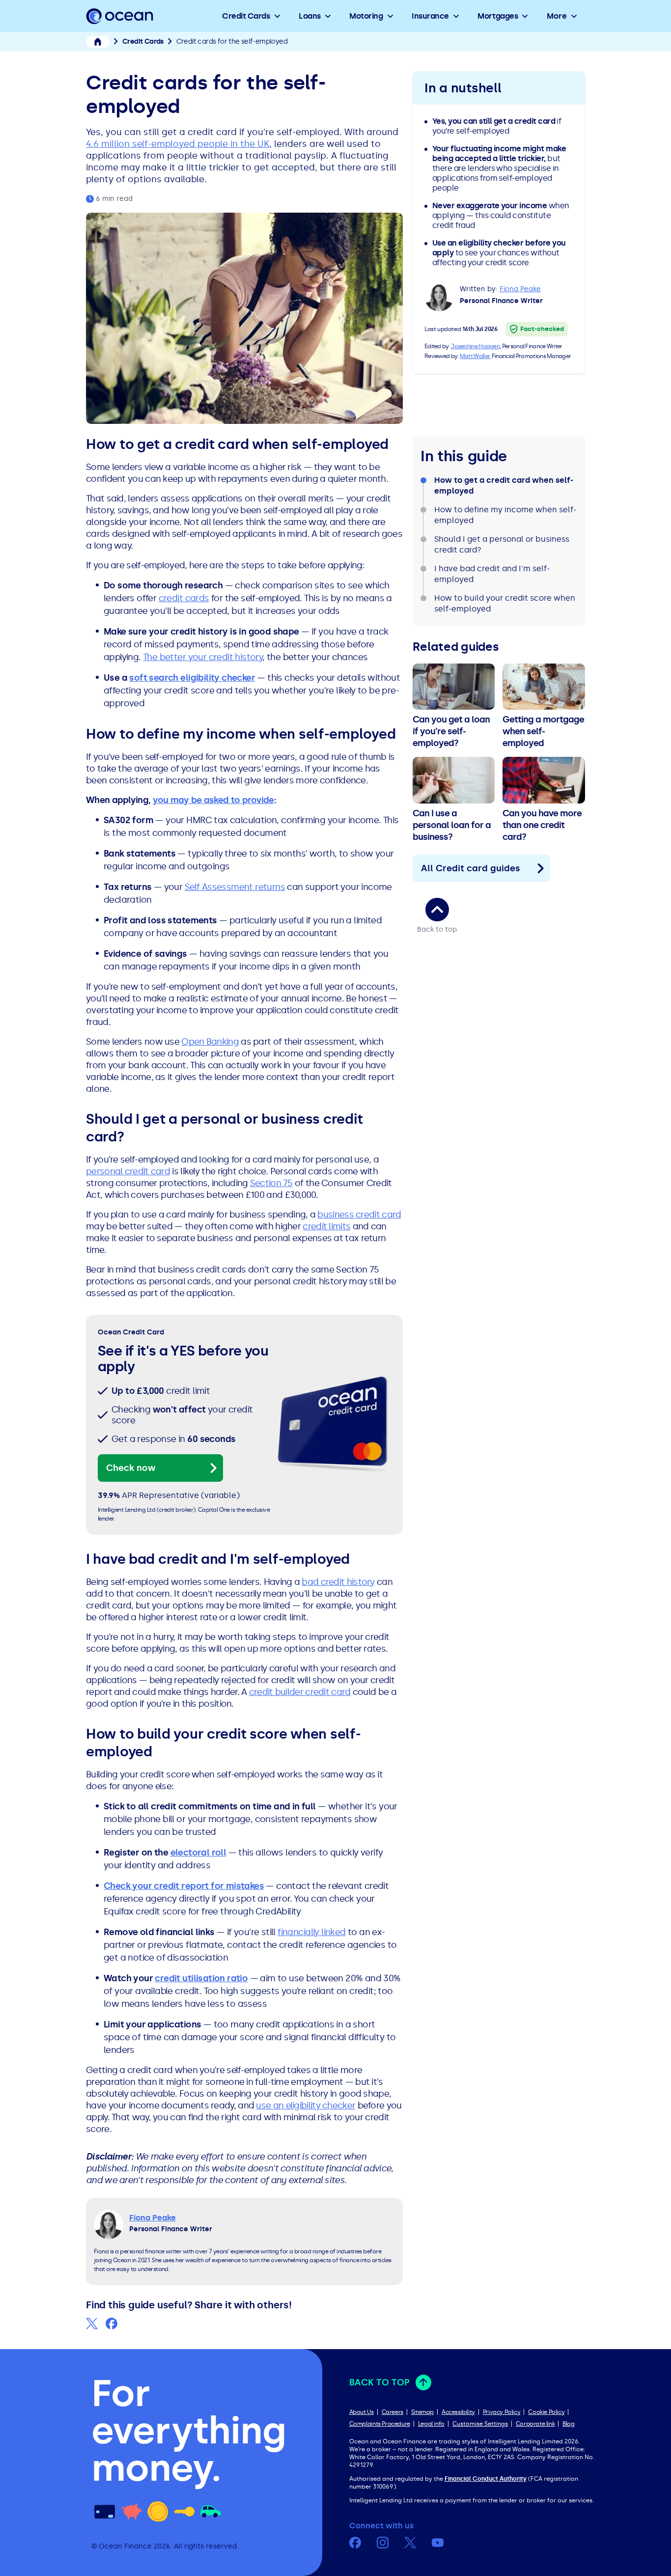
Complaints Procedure (380, 2424)
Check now (131, 1468)
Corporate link (535, 2424)
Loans (310, 16)
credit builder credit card (300, 1692)
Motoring (366, 16)
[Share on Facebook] (112, 2324)
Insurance (430, 16)
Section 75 (271, 1183)
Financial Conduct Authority (486, 2479)
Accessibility (458, 2412)
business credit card (359, 1215)
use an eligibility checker (306, 2105)
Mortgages (498, 16)
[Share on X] (92, 2324)
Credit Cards (246, 16)
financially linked (311, 1932)
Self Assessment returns (235, 887)
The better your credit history (203, 657)
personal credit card (128, 1171)
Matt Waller (475, 356)
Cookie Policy (546, 2412)
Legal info (431, 2424)
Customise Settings (480, 2424)
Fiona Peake (520, 289)
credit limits (326, 1226)
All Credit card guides (471, 868)
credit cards (184, 598)
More (557, 16)
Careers (392, 2412)
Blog (568, 2424)
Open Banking (210, 1042)
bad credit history (338, 1582)
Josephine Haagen (475, 346)
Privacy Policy (502, 2412)
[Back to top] (437, 910)
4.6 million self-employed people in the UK (178, 144)
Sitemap (422, 2412)
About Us (362, 2412)
